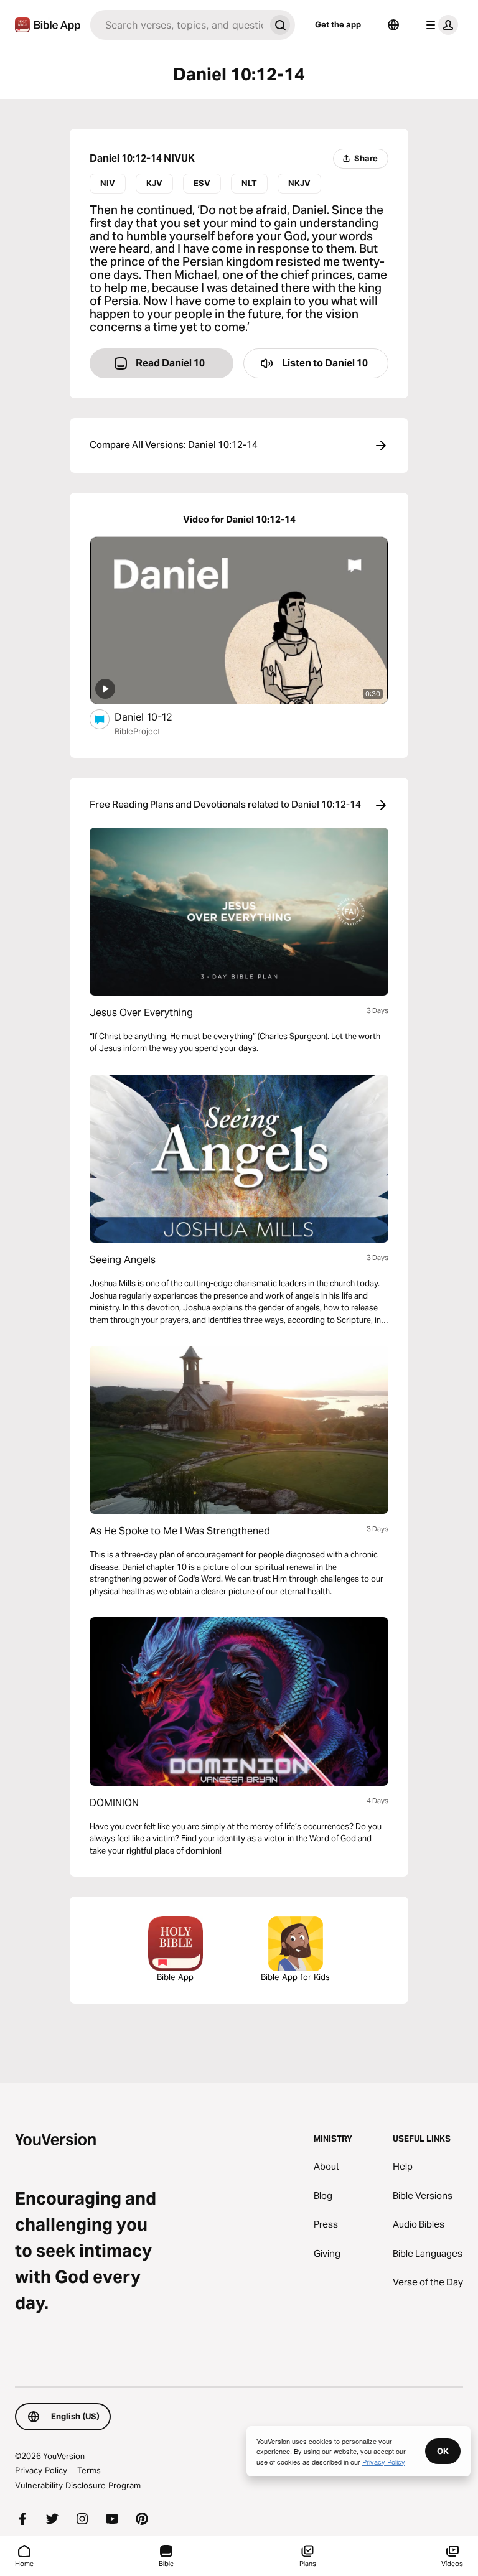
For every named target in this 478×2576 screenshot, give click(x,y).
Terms (89, 2470)
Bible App (175, 1977)
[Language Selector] (393, 25)
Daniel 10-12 (157, 716)
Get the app (338, 24)
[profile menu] (439, 25)
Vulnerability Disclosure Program (78, 2485)
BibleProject (138, 731)
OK (443, 2451)
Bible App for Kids (295, 1977)
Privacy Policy (41, 2470)
